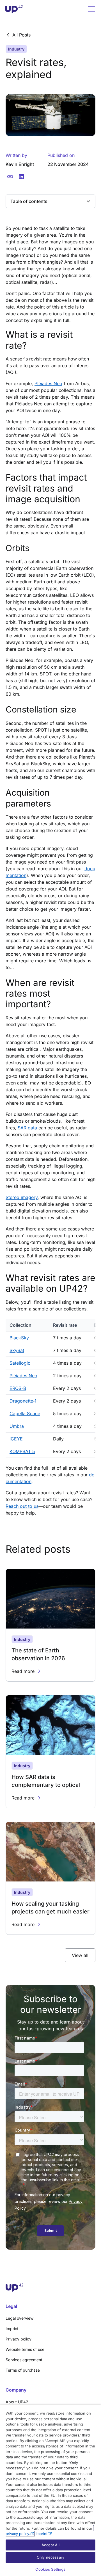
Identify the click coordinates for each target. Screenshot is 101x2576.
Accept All (50, 2545)
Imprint (12, 2329)
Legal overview (19, 2318)
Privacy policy (19, 2339)
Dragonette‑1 (23, 1401)
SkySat (17, 1350)
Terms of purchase (23, 2370)
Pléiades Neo (48, 383)
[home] (14, 9)
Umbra (17, 1426)
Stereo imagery (22, 1197)
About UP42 (17, 2402)
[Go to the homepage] (50, 2288)
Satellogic (20, 1363)
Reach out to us (22, 1506)
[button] (90, 9)
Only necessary (50, 2557)
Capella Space (25, 1413)
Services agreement (24, 2360)
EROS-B (18, 1388)
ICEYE (16, 1439)
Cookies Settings (50, 2569)
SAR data (27, 1128)
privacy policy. (18, 2534)
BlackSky (19, 1338)
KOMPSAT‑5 (22, 1451)
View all (80, 1955)
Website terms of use (25, 2349)
